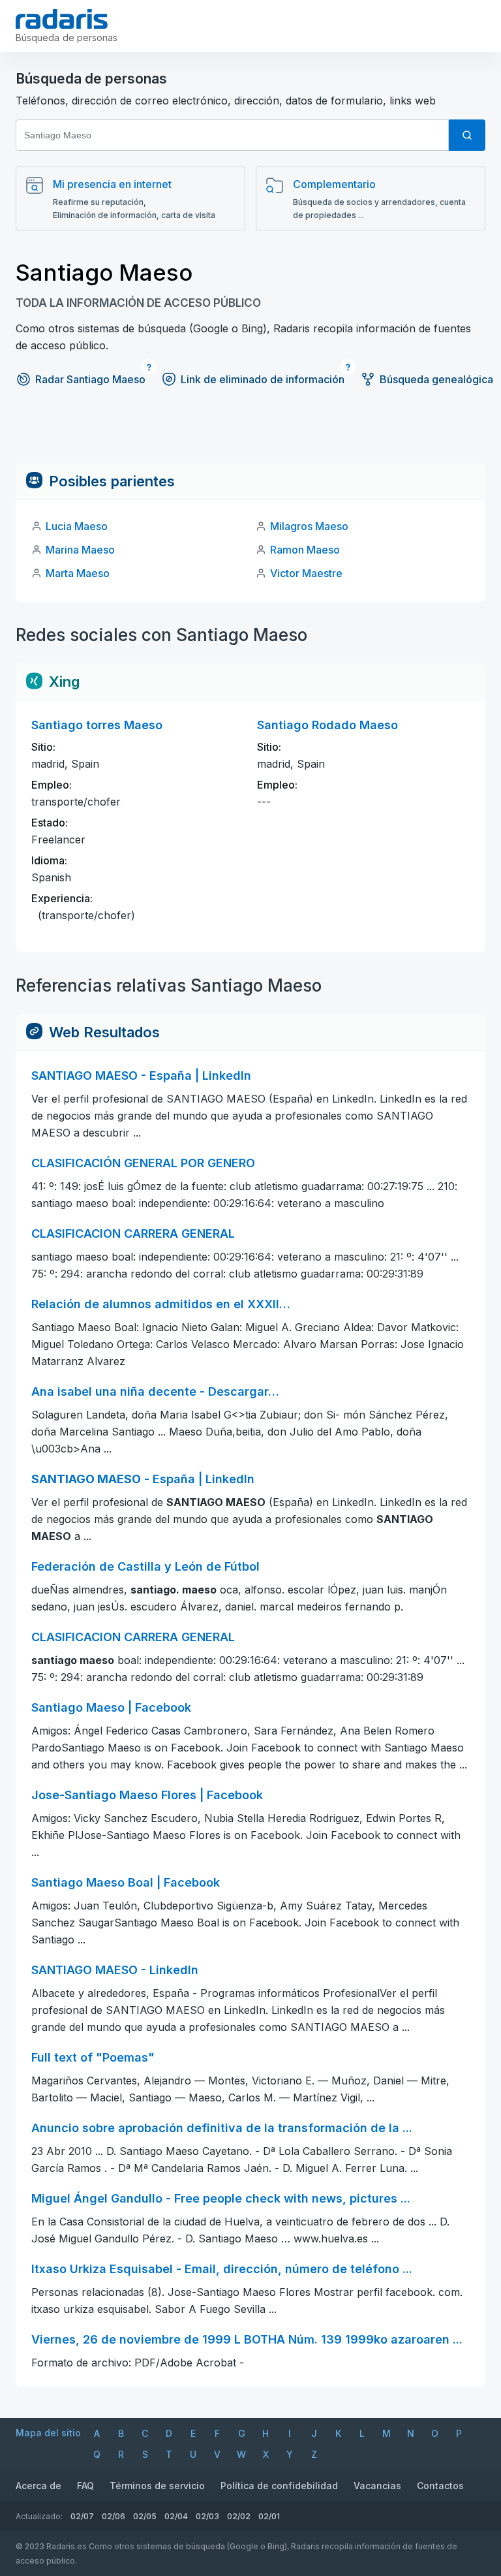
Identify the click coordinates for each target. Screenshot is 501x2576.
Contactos (440, 2486)
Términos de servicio (157, 2486)
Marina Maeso (80, 550)
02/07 (82, 2516)
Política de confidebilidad (279, 2486)
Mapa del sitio (48, 2433)
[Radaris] (62, 19)
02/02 (239, 2516)
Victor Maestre (306, 573)
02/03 (207, 2516)
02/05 (145, 2516)
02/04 (176, 2516)
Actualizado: (39, 2516)
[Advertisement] (250, 433)
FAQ (85, 2486)
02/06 (114, 2516)
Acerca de (38, 2486)
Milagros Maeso (309, 526)
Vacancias (377, 2486)
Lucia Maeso (77, 526)
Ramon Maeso (305, 550)
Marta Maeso (78, 573)
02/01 (269, 2516)
